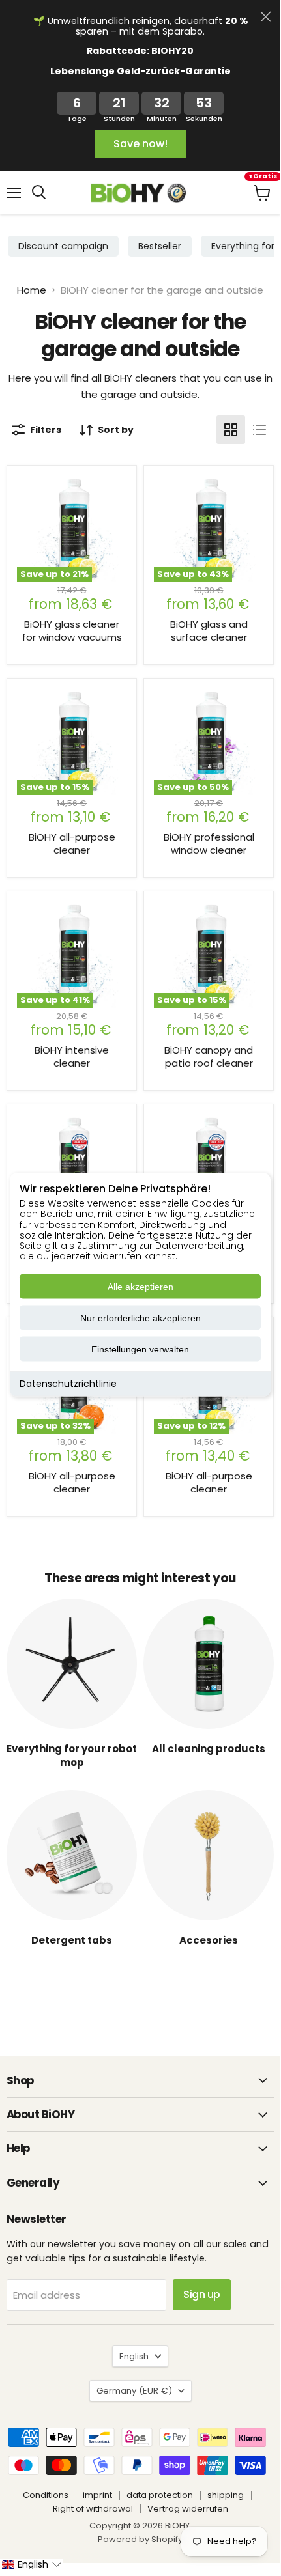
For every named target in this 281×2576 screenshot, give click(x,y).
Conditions (46, 2495)
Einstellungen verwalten (140, 1349)
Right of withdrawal (93, 2509)
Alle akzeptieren (140, 1287)
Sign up (202, 2294)
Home (32, 290)
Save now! (140, 144)
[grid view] (231, 430)
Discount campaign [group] (63, 246)
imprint (97, 2495)
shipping (226, 2495)
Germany (134, 2391)
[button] (31, 2564)
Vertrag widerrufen (188, 2509)
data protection (160, 2495)
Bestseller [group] (160, 246)
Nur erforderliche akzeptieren (140, 1318)
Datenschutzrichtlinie (68, 1384)
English (134, 2356)
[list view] (259, 430)
